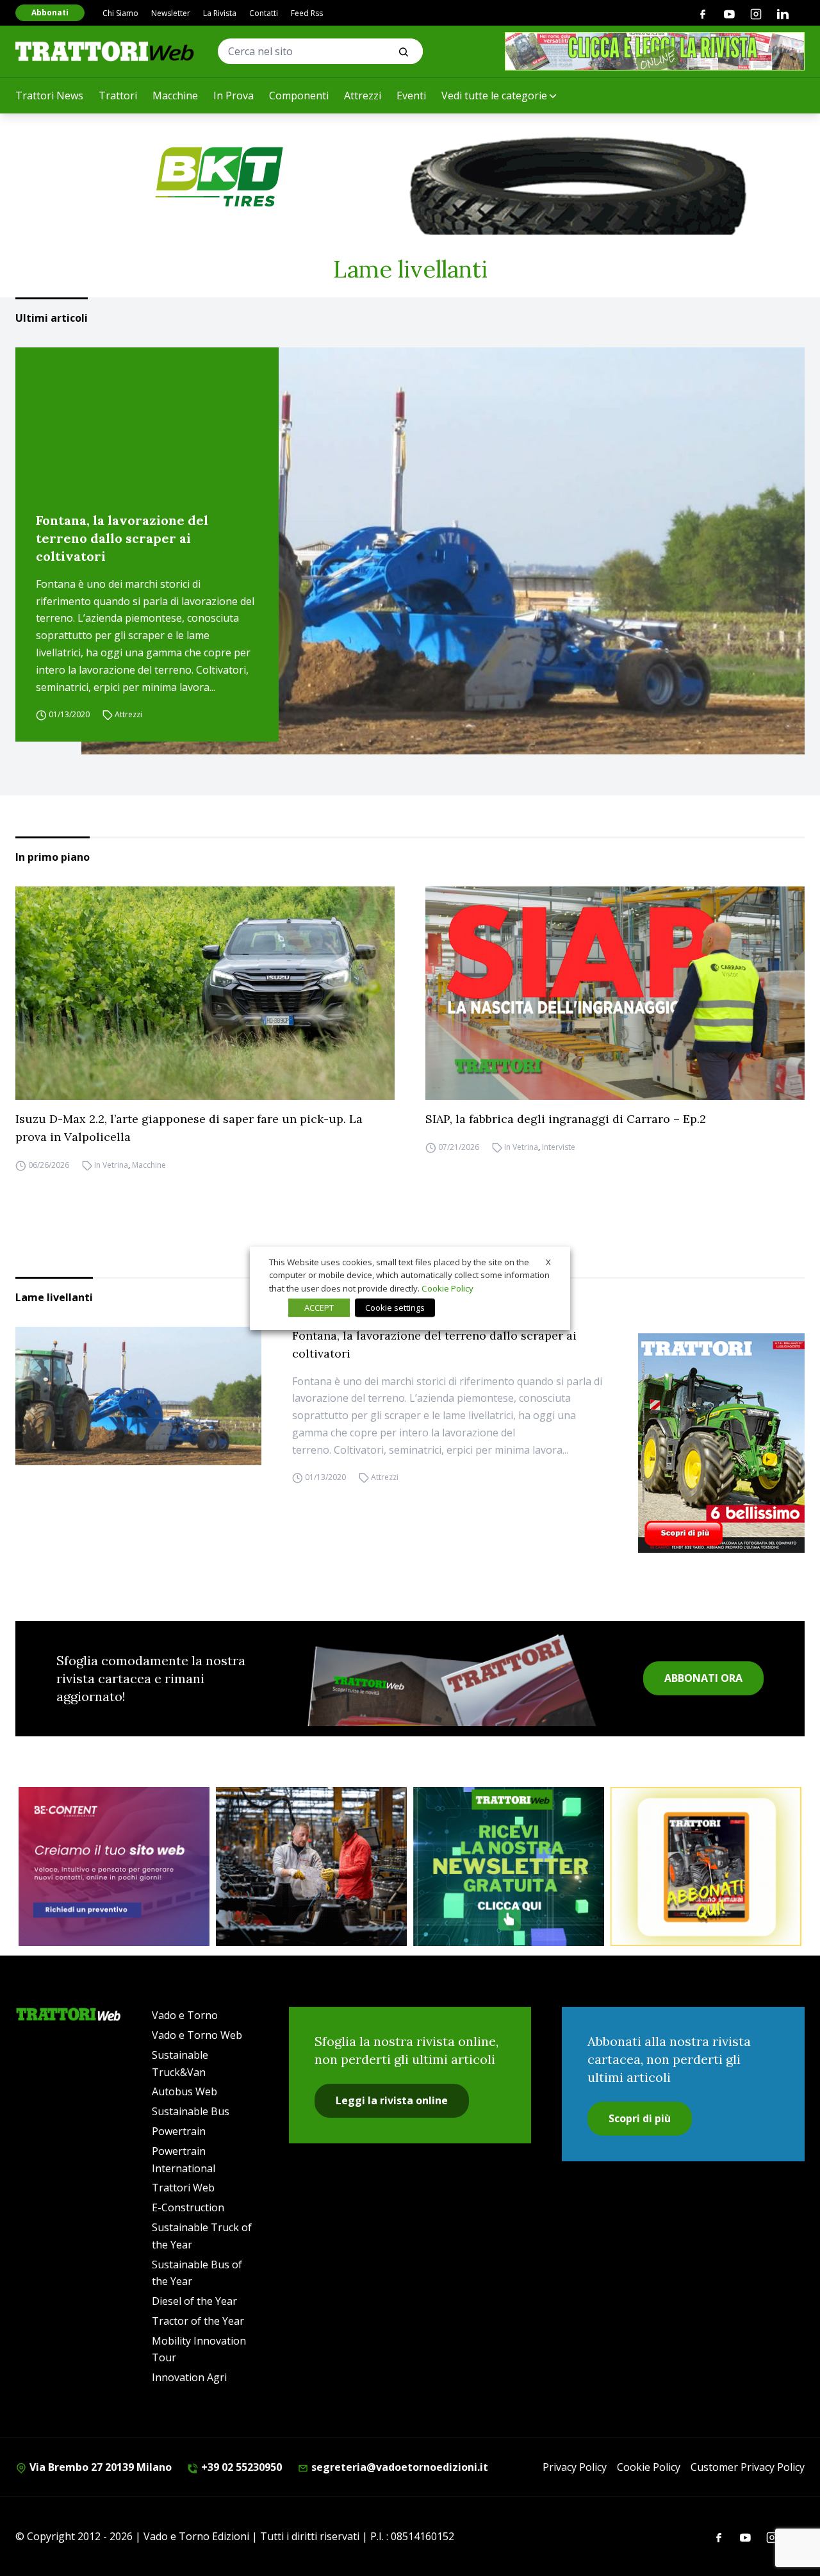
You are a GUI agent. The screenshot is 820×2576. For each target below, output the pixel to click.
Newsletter (171, 13)
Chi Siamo (120, 13)
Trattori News (49, 96)
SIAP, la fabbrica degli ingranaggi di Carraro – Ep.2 (566, 1119)
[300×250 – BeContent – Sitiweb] (114, 1866)
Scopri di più (640, 2118)
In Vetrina (111, 1165)
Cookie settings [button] (395, 1308)
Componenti (299, 96)
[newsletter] (509, 1866)
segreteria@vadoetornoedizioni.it (398, 2467)
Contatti (264, 13)
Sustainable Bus (191, 2111)
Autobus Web (184, 2091)
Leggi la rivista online (392, 2100)
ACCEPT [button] (319, 1308)
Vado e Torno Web (197, 2035)
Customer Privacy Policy (748, 2467)
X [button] (548, 1261)
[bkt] (410, 177)
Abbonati (50, 12)
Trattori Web (183, 2188)
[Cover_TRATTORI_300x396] (721, 1443)
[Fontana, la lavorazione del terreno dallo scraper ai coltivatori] (443, 551)
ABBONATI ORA (703, 1678)
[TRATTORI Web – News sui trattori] (105, 51)
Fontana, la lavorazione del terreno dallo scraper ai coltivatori (122, 538)
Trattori (118, 96)
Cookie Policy (649, 2467)
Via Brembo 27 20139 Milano (99, 2467)
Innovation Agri (189, 2377)
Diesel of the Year (194, 2301)
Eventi (411, 96)
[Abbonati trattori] (706, 1866)
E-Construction (188, 2207)
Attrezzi (363, 96)
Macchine (175, 96)
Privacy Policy (575, 2467)
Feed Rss (307, 13)
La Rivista (220, 13)
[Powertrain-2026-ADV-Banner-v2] (311, 1866)
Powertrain (179, 2131)
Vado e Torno (185, 2015)
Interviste (559, 1147)
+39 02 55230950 (240, 2467)
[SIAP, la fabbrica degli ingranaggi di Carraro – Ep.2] (615, 993)
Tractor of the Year (198, 2321)
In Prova (234, 96)
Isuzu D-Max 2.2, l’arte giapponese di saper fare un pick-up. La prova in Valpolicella (189, 1128)
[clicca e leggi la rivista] (655, 51)
